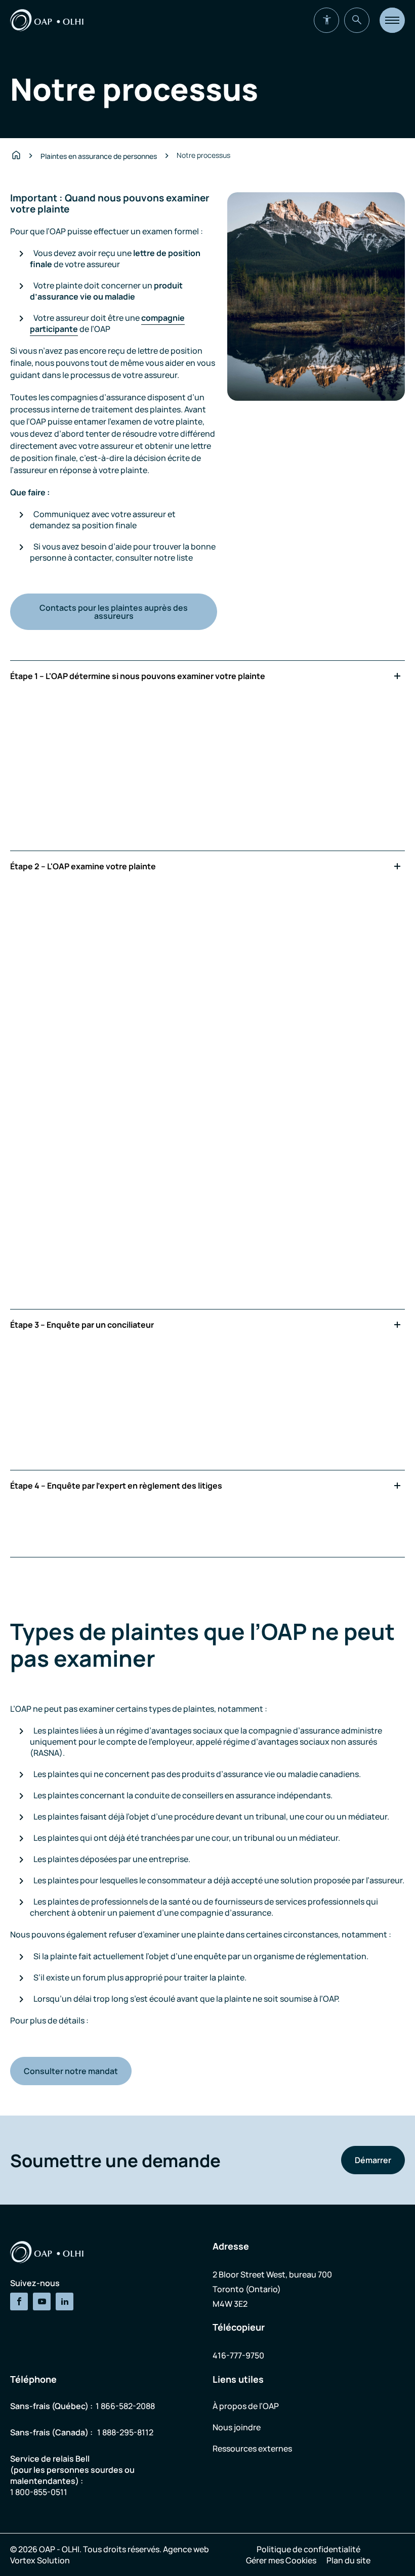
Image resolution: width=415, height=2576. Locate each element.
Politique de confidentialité (308, 2549)
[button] (392, 20)
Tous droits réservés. (122, 2549)
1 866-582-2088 (125, 2406)
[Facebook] (19, 2301)
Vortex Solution (40, 2560)
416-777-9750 (238, 2355)
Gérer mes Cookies (281, 2560)
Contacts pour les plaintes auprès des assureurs (114, 612)
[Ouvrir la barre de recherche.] (357, 20)
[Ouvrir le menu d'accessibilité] (326, 20)
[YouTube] (42, 2301)
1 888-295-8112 (125, 2432)
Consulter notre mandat (71, 2071)
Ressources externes (252, 2448)
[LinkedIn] (65, 2301)
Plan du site (348, 2560)
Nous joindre (237, 2427)
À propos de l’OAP (246, 2406)
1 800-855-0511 (39, 2492)
